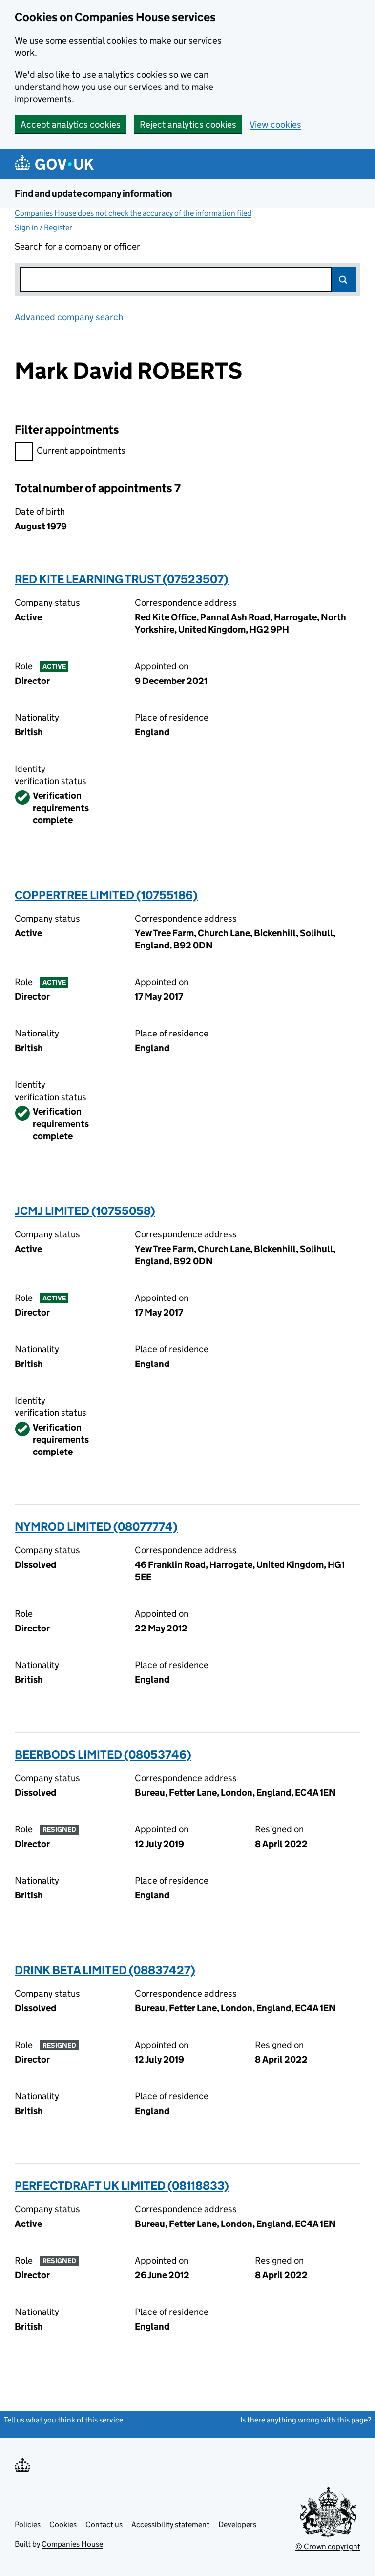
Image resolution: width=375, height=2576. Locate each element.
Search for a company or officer (77, 247)
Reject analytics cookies (188, 124)
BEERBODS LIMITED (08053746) (103, 1754)
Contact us (104, 2524)
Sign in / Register (43, 228)
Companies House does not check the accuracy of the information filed (133, 213)
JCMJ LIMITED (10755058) (85, 1211)
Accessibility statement (170, 2524)
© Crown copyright (328, 2546)
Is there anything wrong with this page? (306, 2420)
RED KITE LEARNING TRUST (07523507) (122, 579)
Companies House (72, 2544)
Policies (28, 2524)
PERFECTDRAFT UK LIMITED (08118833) (122, 2186)
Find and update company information (94, 193)
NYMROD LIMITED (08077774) (96, 1527)
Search (344, 280)
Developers (237, 2524)
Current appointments (81, 451)
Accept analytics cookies (71, 124)
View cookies (275, 124)
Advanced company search (69, 317)
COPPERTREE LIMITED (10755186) (106, 895)
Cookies (63, 2524)
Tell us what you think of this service (63, 2420)
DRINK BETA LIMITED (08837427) (105, 1970)
